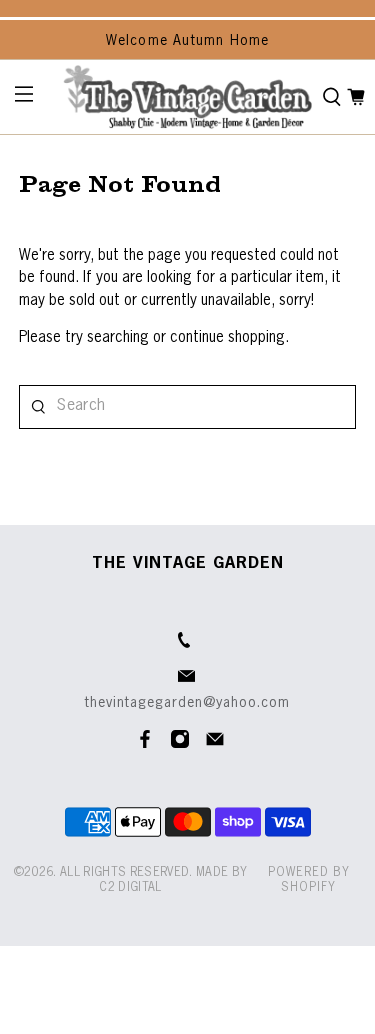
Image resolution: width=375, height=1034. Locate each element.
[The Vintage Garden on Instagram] (180, 745)
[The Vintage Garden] (187, 97)
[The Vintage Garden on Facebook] (145, 745)
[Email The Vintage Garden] (215, 745)
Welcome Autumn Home (188, 41)
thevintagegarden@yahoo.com (187, 703)
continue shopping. (227, 337)
